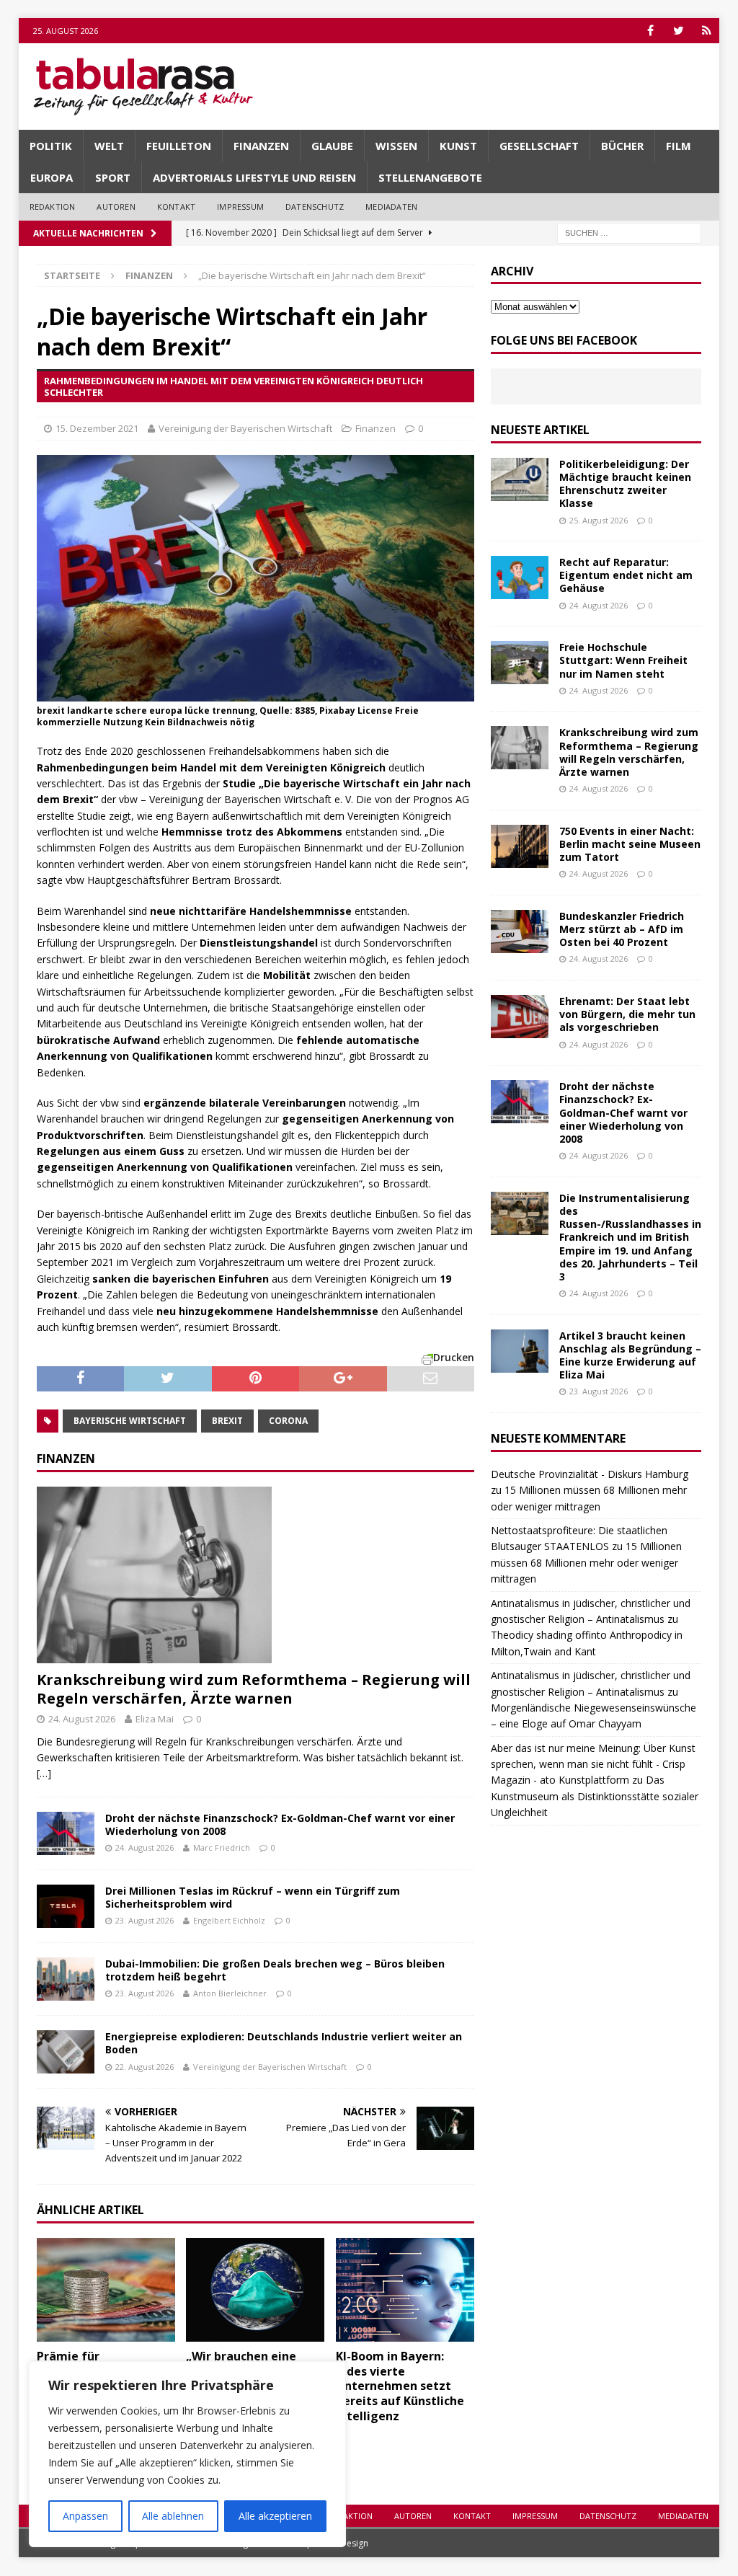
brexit (227, 1421)
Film (679, 146)
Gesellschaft (539, 146)
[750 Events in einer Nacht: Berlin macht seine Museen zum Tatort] (520, 846)
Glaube (332, 146)
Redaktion (53, 207)
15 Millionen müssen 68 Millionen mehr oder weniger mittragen (586, 1562)
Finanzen (261, 146)
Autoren (116, 207)
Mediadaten (391, 207)
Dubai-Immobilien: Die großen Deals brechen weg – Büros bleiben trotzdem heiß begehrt (275, 1970)
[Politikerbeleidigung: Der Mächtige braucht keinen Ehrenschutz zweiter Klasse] (520, 479)
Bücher (622, 146)
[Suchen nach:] (629, 232)
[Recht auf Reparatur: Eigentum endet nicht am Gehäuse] (520, 577)
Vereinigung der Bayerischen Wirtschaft (245, 428)
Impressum (240, 207)
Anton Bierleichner (230, 1993)
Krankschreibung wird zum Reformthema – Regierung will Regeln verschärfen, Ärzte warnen (254, 1689)
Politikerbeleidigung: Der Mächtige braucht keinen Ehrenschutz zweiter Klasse (625, 484)
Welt (109, 146)
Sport (113, 177)
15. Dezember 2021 (97, 428)
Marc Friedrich (222, 1847)
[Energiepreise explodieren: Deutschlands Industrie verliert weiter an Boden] (66, 2052)
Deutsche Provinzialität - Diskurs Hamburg (590, 1474)
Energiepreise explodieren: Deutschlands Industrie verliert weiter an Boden (284, 2043)
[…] (44, 1773)
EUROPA (52, 177)
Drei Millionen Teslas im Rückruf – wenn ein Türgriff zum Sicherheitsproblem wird (253, 1897)
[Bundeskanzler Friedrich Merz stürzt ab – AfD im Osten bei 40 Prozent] (520, 931)
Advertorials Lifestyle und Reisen (254, 177)
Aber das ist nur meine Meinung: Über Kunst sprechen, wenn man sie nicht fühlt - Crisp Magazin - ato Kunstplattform (593, 1764)
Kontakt (176, 207)
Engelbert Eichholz (229, 1920)
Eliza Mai (155, 1719)
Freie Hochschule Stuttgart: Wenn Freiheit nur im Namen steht (623, 660)
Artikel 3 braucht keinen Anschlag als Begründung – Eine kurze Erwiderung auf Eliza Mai (630, 1355)
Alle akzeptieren (275, 2516)
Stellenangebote (430, 177)
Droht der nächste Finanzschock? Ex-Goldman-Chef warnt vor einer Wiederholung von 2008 (280, 1824)
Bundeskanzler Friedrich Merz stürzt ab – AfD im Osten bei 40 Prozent (622, 929)
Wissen (396, 146)
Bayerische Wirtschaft (130, 1421)
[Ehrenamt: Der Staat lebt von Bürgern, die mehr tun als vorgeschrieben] (520, 1017)
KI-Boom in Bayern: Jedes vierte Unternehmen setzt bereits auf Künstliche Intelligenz (400, 2386)
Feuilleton (179, 146)
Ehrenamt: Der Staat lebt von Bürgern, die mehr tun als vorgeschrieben (627, 1014)
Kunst (458, 146)
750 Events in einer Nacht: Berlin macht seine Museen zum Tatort (630, 844)
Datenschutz (315, 207)
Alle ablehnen (173, 2516)
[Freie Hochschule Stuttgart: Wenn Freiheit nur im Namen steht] (520, 663)
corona (288, 1421)
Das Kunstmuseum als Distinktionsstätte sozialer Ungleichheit (595, 1796)
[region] (187, 2454)
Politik (51, 146)
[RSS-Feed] (707, 31)
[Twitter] (679, 31)
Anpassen (85, 2516)
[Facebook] (650, 31)
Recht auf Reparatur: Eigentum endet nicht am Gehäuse (626, 575)
